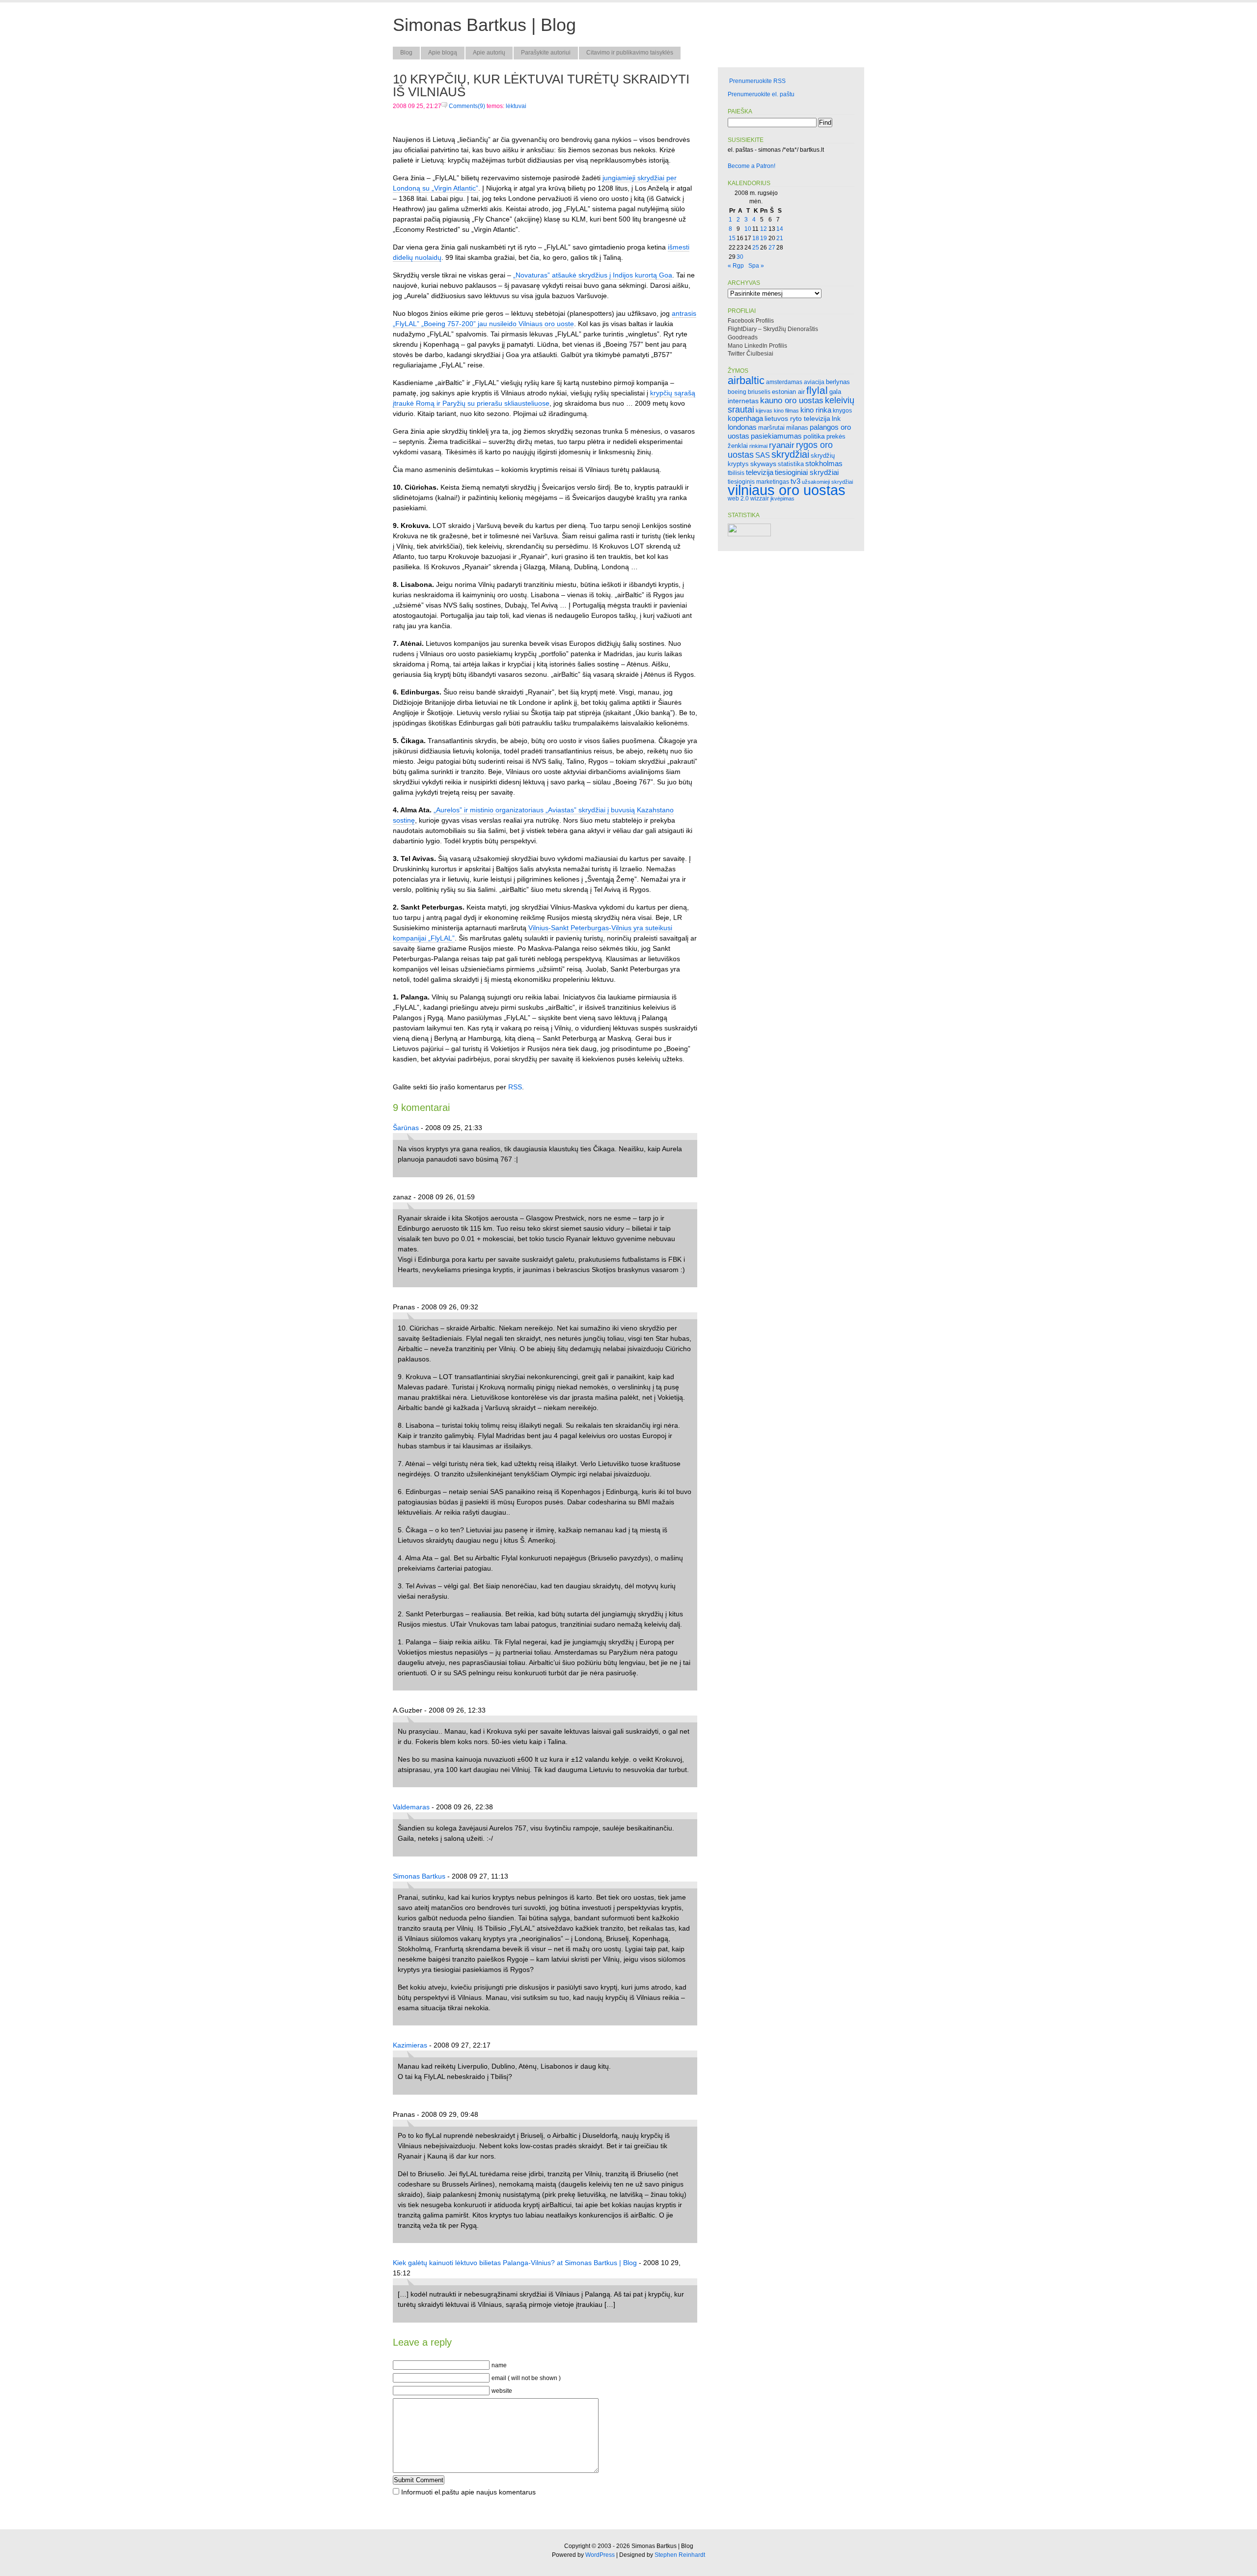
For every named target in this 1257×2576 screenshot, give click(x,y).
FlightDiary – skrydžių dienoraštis (773, 329)
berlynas (838, 382)
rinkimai (758, 446)
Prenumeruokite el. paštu (761, 94)
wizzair (760, 498)
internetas (743, 401)
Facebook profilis (751, 321)
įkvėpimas (782, 499)
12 (764, 229)
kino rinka (816, 410)
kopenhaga (745, 418)
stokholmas (824, 463)
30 (740, 257)
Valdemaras (411, 1807)
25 (756, 248)
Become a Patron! (751, 166)
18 (756, 238)
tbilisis (736, 473)
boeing (737, 392)
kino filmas (786, 411)
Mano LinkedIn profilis (757, 346)
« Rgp (736, 266)
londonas (742, 427)
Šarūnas (406, 1128)
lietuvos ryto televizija (797, 418)
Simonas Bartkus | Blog (484, 25)
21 (780, 238)
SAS (763, 455)
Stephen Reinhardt (680, 2555)
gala (835, 392)
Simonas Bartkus (419, 1876)
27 (772, 248)
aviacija (814, 382)
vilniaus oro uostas (787, 490)
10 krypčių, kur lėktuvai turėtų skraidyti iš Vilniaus (541, 85)
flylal (817, 390)
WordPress (600, 2555)
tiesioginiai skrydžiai (807, 472)
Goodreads (743, 337)
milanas (797, 428)
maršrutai (771, 428)
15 (732, 238)
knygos (842, 410)
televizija (760, 472)
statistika (791, 464)
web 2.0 (738, 498)
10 (748, 229)
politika (814, 436)
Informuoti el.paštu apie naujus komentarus (468, 2492)
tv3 (795, 481)
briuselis (759, 392)
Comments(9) (466, 106)
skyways (763, 464)
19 (764, 238)
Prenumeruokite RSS (757, 81)
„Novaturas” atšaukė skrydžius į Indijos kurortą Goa (593, 275)
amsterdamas (784, 382)
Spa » (756, 266)
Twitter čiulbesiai (751, 354)
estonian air (788, 392)
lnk (836, 418)
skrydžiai (790, 454)
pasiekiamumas (776, 436)
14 (780, 229)
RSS (515, 1087)
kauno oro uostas (792, 401)
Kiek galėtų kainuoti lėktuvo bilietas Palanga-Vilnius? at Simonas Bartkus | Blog (515, 2263)
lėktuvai (516, 106)
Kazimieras (410, 2045)
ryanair (782, 445)
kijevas (764, 411)
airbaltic (746, 380)
